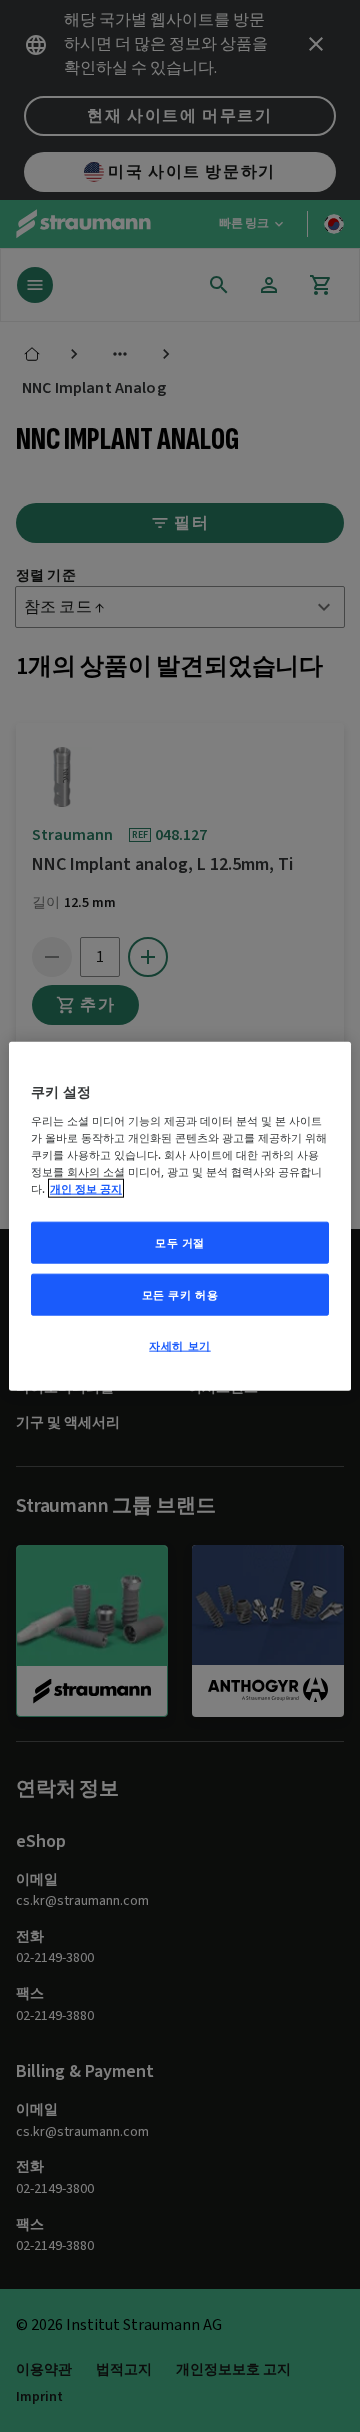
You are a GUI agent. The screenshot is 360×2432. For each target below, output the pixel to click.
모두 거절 (180, 1242)
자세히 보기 (179, 1344)
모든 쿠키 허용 (180, 1293)
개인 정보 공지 (86, 1188)
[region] (180, 1216)
